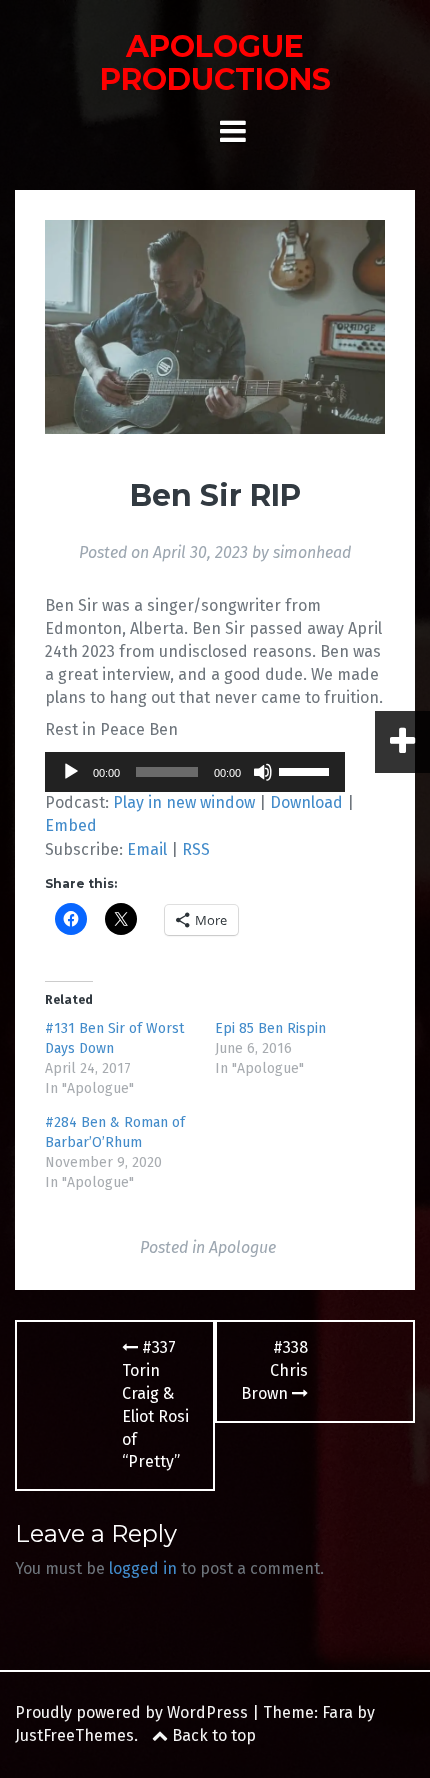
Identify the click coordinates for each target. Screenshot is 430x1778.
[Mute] (263, 772)
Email (147, 849)
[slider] (307, 770)
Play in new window (184, 802)
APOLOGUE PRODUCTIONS (215, 63)
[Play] (71, 772)
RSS (196, 849)
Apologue (242, 1247)
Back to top (212, 1735)
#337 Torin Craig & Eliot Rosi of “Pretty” (155, 1404)
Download (306, 802)
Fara (337, 1712)
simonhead (312, 552)
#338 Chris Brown (274, 1370)
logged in (143, 1568)
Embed (71, 825)
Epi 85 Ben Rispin (270, 1028)
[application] (195, 772)
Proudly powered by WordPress (131, 1712)
